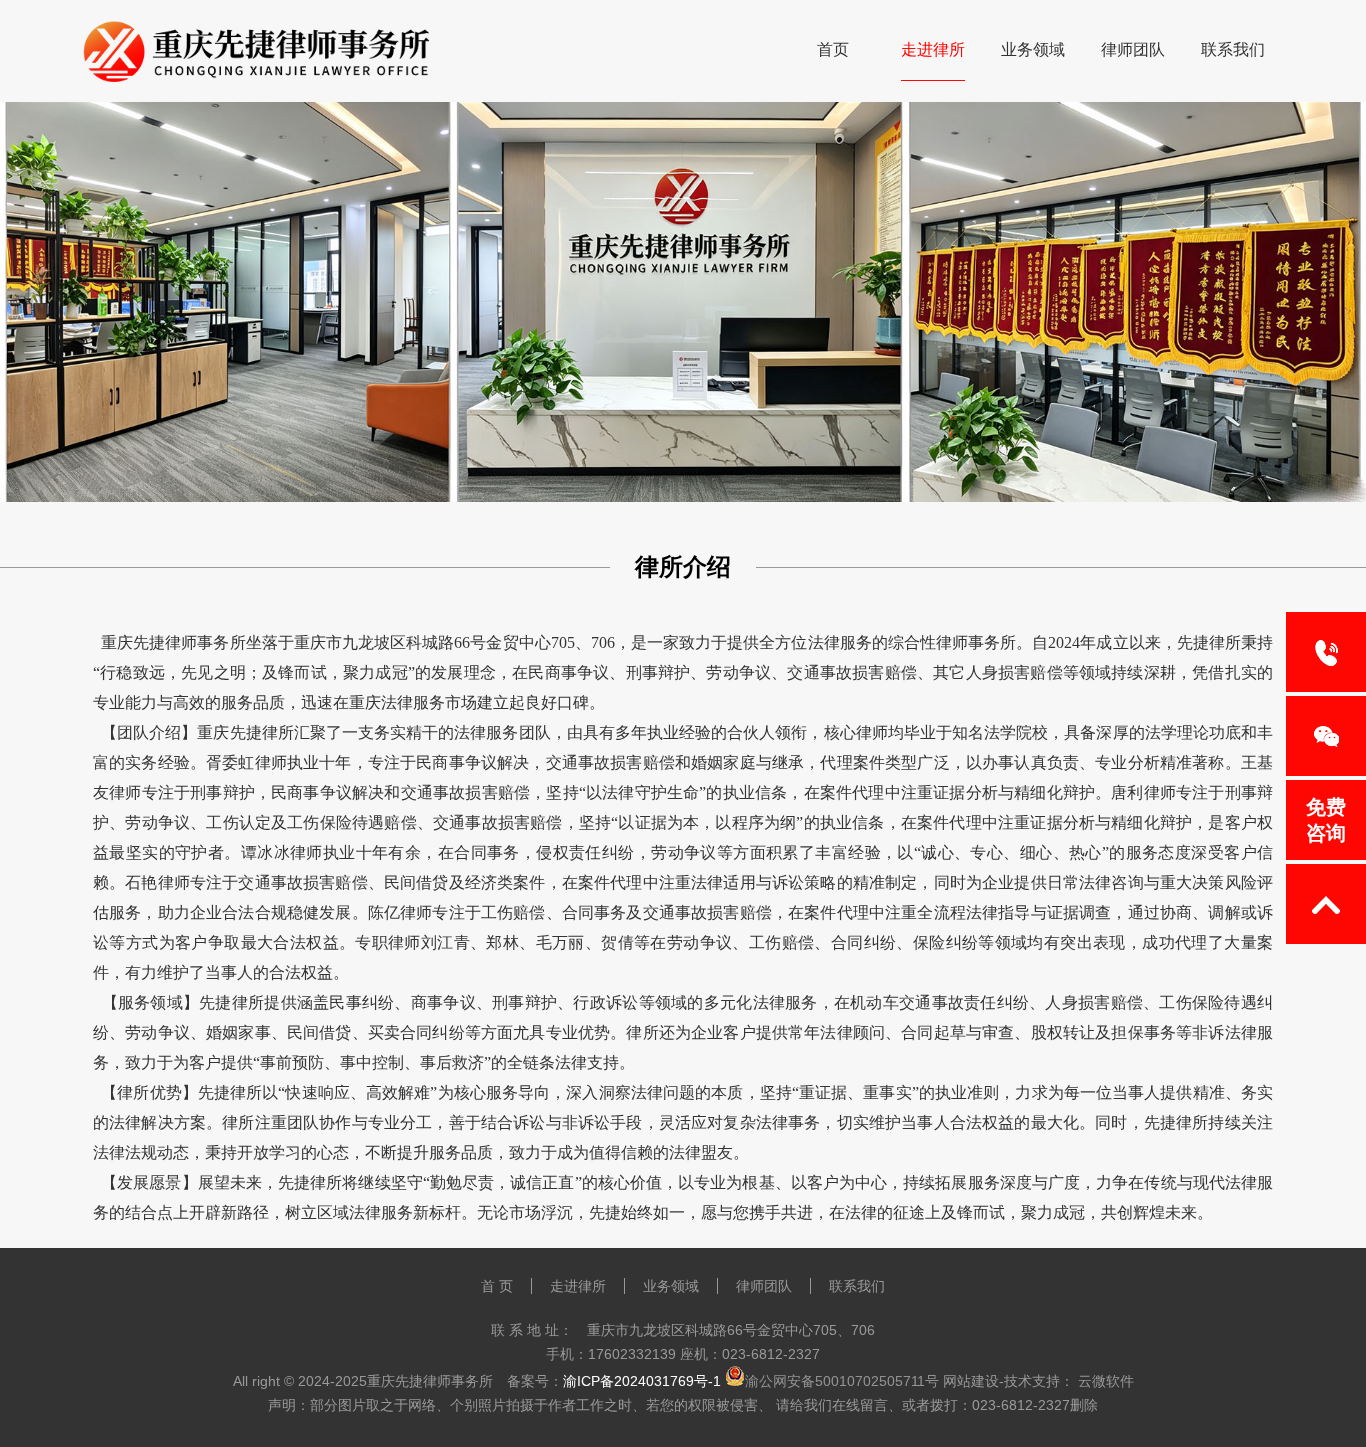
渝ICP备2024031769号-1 (642, 1381)
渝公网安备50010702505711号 (842, 1381)
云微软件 (1106, 1381)
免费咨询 (1326, 820)
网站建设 (971, 1381)
